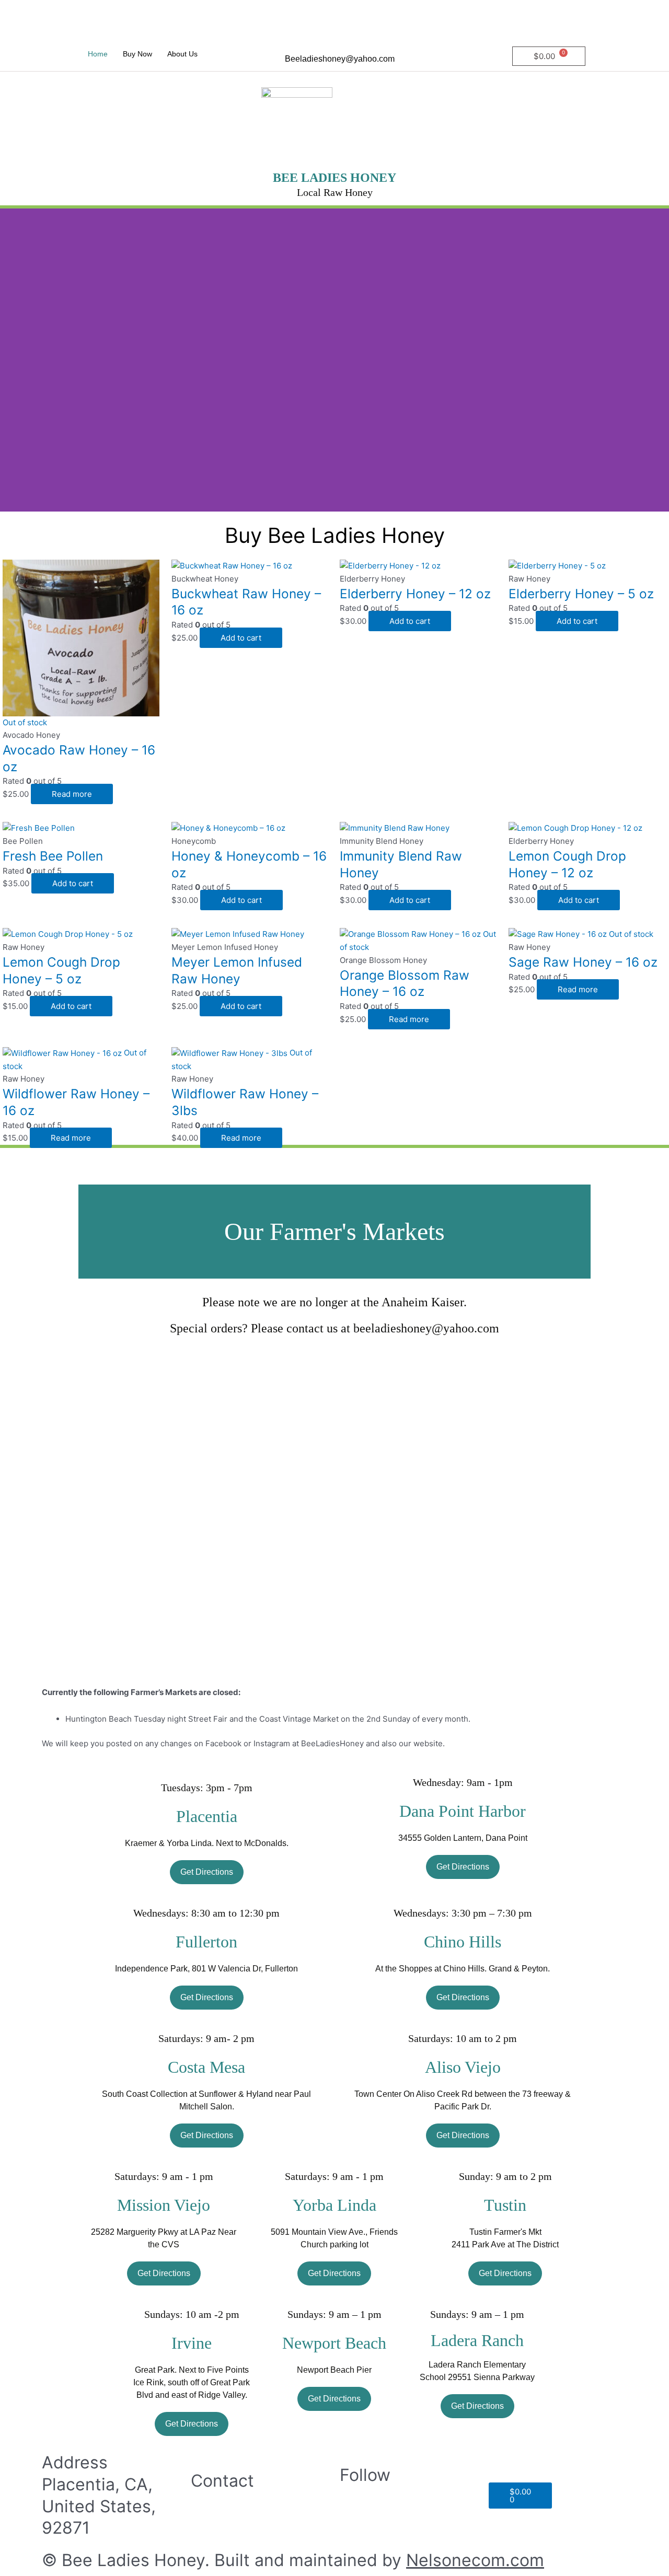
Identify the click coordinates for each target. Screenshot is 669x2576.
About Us (182, 54)
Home (98, 54)
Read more (72, 794)
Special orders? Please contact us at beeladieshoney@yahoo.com (334, 1328)
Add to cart (241, 638)
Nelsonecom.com (475, 2560)
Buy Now (137, 54)
